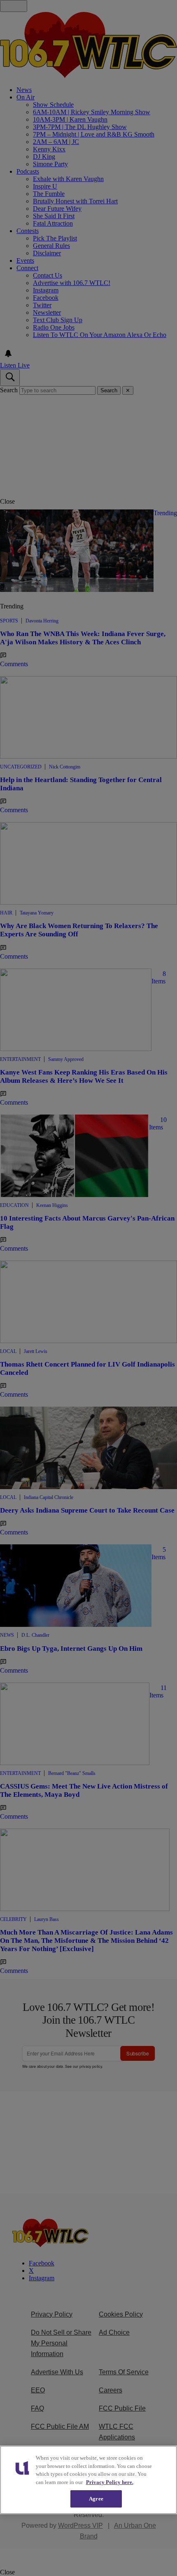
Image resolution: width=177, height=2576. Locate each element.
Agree (96, 2499)
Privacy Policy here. (110, 2482)
